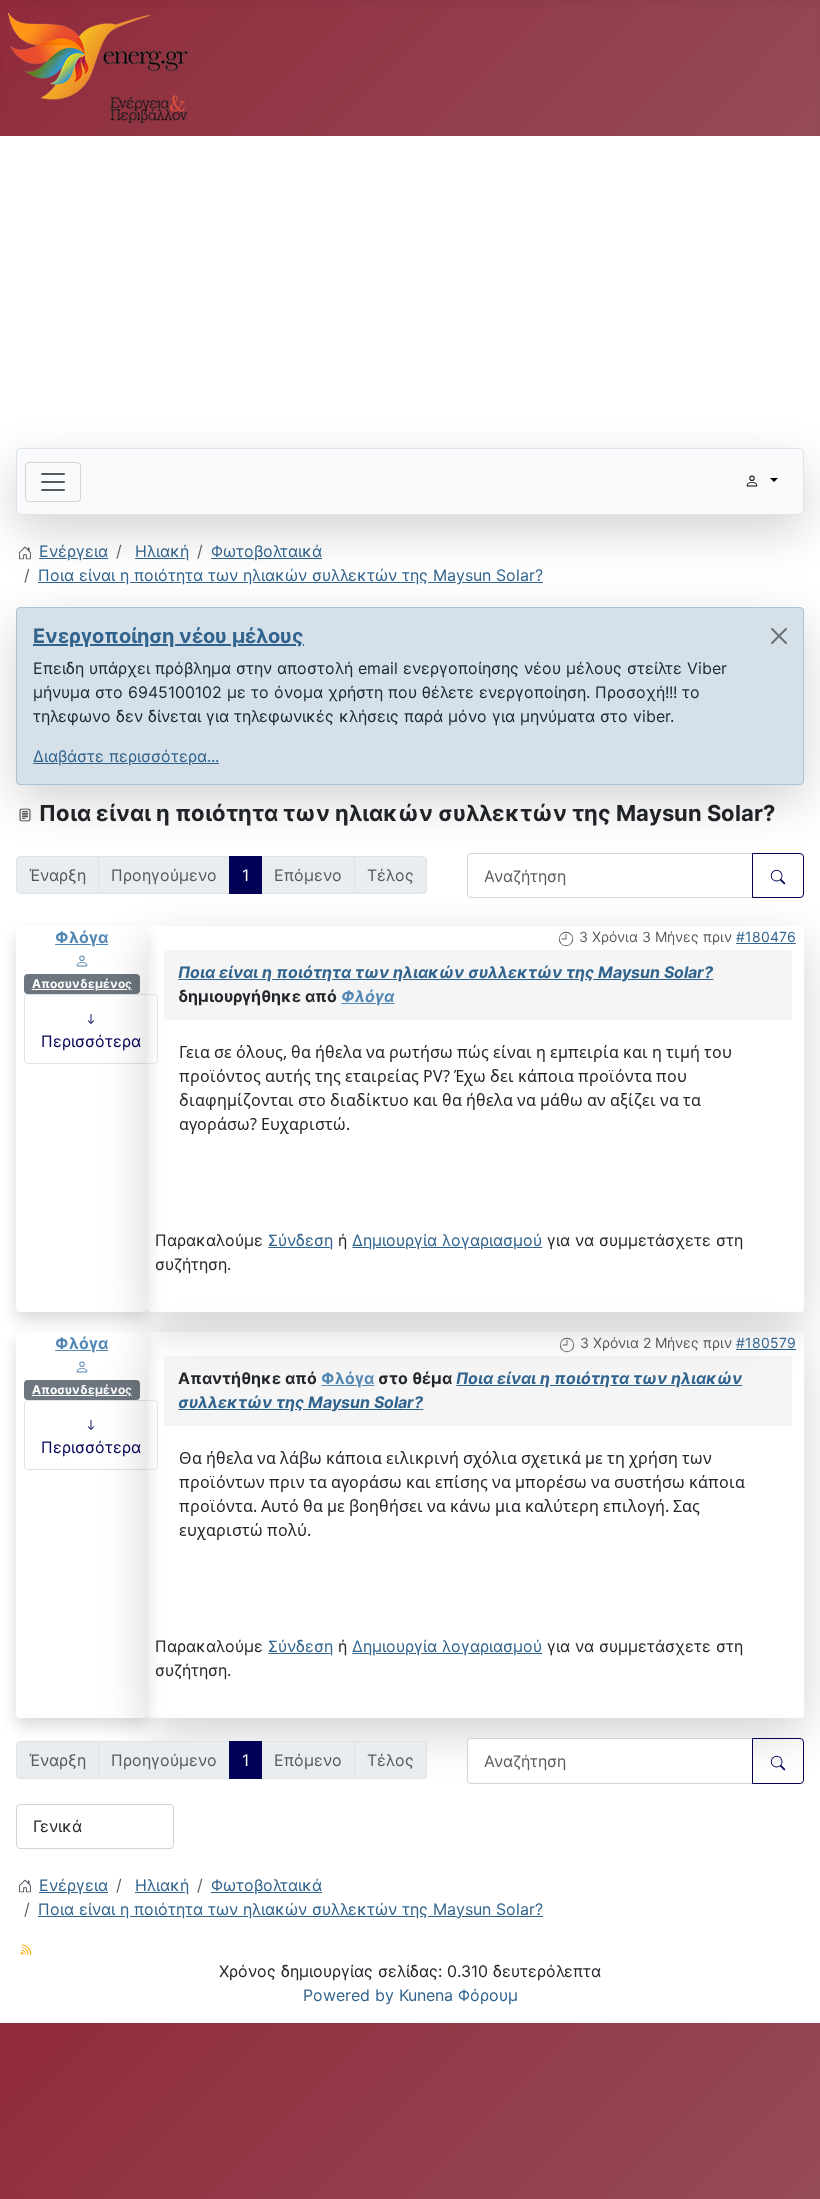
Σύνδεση (300, 1240)
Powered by (348, 1995)
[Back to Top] (785, 2162)
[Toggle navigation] (53, 482)
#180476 (766, 936)
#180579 (766, 1342)
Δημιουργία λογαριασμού (447, 1240)
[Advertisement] (410, 284)
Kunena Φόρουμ (458, 1995)
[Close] (779, 636)
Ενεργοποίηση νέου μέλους (168, 636)
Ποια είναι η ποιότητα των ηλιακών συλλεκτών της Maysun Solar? (445, 972)
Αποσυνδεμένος (82, 983)
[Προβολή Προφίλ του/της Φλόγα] (82, 960)
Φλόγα (81, 937)
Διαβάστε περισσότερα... (126, 756)
